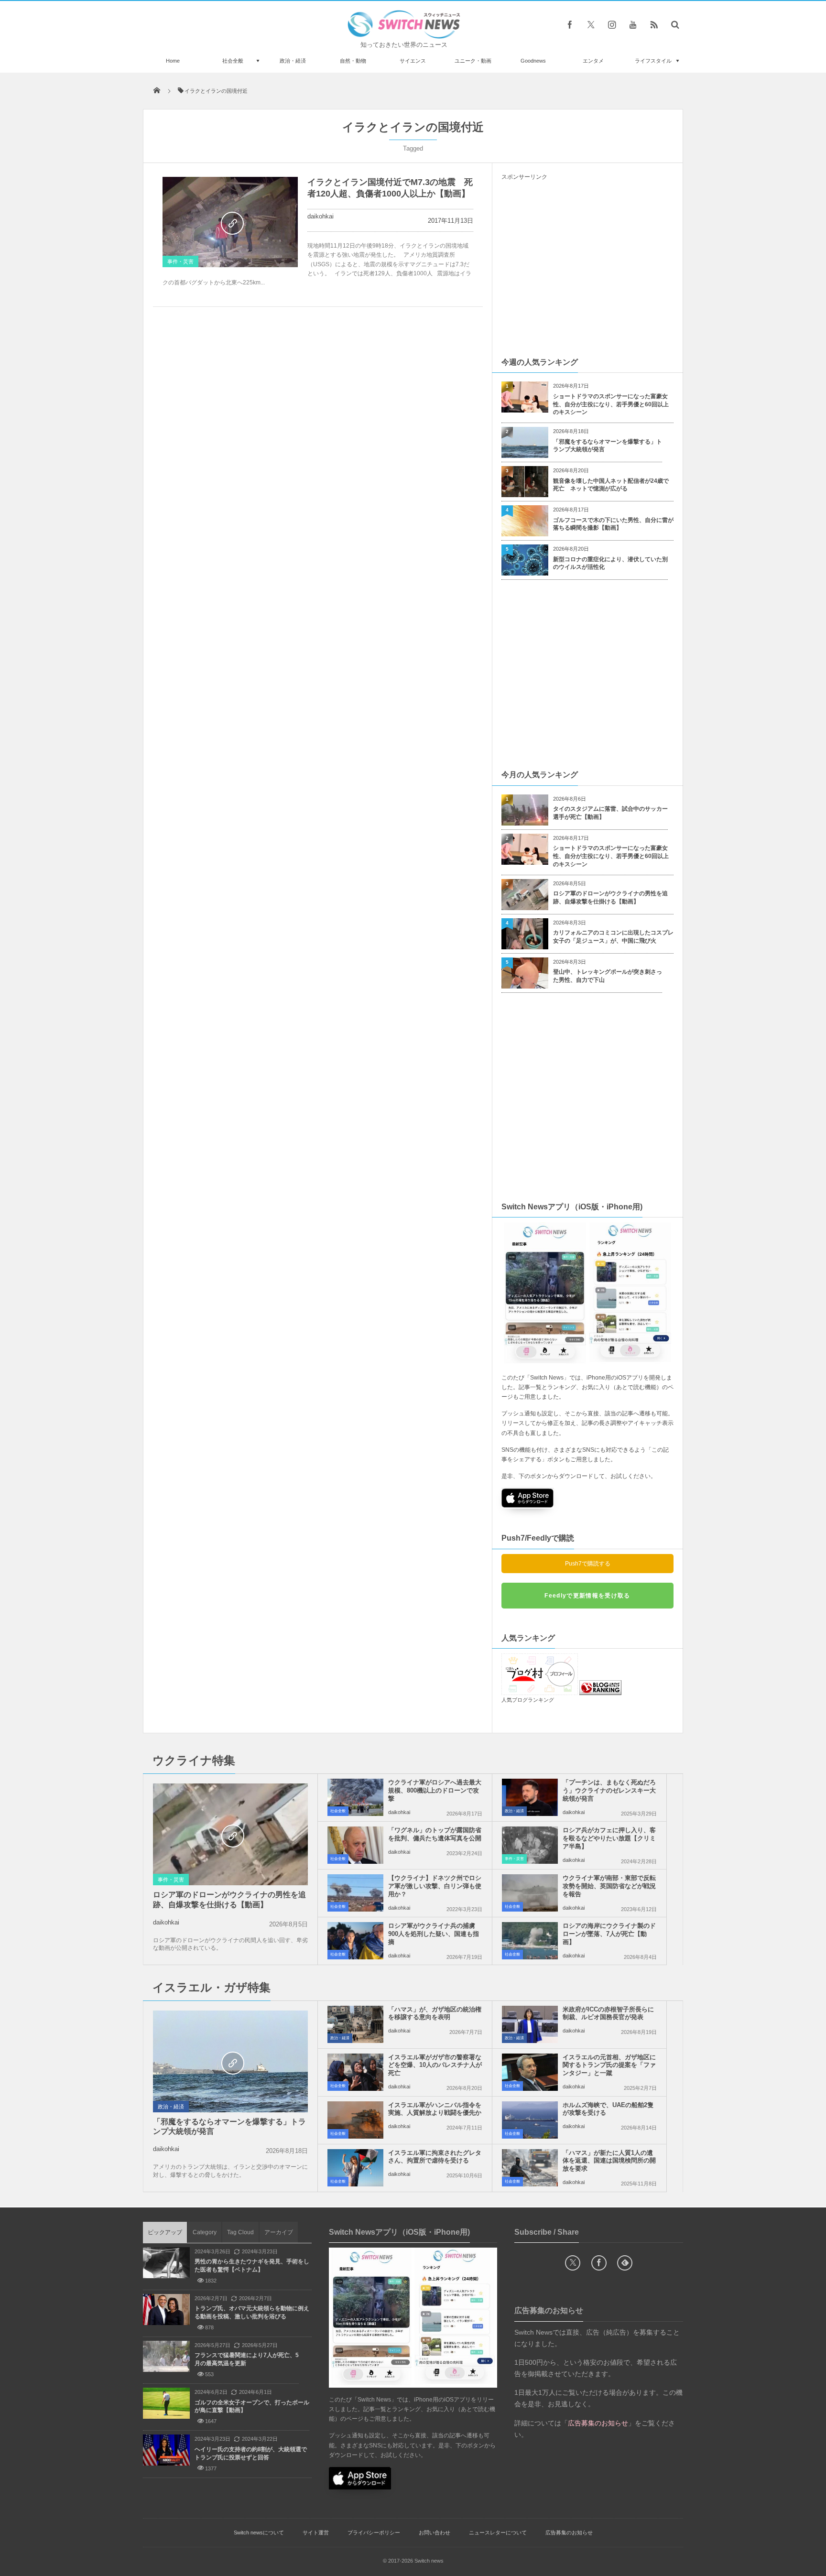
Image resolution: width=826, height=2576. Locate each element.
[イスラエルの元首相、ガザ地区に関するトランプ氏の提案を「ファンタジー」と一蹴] (530, 2072)
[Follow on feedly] (625, 2263)
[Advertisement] (587, 268)
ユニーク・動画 (473, 61)
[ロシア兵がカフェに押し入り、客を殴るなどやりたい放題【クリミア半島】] (530, 1845)
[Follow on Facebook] (599, 2263)
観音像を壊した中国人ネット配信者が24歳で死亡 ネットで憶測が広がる (611, 485)
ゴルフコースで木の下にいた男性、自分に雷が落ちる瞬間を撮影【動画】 (613, 524)
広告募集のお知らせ (569, 2533)
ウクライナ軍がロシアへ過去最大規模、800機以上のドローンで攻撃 (435, 1790)
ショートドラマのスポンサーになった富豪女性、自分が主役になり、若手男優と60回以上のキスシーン (611, 404)
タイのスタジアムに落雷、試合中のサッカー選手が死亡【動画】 (610, 813)
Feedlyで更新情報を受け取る (587, 1596)
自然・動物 (353, 61)
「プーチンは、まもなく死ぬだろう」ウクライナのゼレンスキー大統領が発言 (609, 1790)
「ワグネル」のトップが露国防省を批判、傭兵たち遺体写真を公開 (435, 1834)
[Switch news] (404, 36)
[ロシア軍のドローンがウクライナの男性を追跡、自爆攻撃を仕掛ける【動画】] (230, 1835)
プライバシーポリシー (374, 2533)
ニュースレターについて (498, 2533)
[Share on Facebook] (570, 24)
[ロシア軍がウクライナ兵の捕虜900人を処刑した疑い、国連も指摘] (355, 1941)
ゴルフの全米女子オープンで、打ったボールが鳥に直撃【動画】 (252, 2407)
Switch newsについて (259, 2533)
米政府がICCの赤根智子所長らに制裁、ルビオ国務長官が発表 (608, 2013)
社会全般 (233, 61)
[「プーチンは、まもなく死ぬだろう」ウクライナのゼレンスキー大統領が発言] (530, 1797)
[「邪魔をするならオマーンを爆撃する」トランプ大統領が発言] (230, 2062)
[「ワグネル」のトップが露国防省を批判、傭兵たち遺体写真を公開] (355, 1845)
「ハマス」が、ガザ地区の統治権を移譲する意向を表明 (435, 2013)
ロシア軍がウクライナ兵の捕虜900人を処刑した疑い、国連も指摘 (434, 1934)
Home (173, 61)
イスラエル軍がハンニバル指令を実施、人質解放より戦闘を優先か (435, 2109)
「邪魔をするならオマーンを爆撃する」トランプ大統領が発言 (608, 446)
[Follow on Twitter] (591, 24)
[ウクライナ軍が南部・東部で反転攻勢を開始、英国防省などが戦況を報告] (530, 1893)
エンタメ (593, 61)
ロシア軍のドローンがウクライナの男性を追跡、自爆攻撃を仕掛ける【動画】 (610, 897)
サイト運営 (316, 2533)
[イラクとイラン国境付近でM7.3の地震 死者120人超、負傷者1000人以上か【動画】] (230, 222)
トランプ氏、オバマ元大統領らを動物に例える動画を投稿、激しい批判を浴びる (252, 2312)
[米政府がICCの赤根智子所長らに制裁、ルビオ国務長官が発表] (530, 2024)
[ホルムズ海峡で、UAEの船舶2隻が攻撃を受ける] (530, 2120)
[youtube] (633, 24)
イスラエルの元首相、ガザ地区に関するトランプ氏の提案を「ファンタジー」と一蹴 (609, 2065)
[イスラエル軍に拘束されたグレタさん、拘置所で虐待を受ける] (355, 2168)
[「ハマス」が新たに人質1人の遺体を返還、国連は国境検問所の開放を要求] (530, 2168)
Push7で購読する (588, 1564)
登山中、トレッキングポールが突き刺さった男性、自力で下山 (608, 976)
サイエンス (413, 61)
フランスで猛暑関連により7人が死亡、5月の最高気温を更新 (247, 2359)
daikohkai (321, 216)
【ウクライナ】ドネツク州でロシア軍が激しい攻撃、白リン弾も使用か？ (435, 1886)
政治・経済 (293, 61)
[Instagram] (612, 24)
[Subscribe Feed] (654, 24)
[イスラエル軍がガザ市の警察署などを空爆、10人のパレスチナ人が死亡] (355, 2072)
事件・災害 (180, 261)
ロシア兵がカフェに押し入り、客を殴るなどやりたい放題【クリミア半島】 (609, 1838)
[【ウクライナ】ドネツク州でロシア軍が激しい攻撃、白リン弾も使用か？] (355, 1893)
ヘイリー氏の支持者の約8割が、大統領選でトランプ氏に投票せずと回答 (251, 2453)
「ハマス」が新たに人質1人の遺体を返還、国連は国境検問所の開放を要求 (609, 2161)
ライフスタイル (653, 61)
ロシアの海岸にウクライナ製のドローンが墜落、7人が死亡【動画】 (609, 1934)
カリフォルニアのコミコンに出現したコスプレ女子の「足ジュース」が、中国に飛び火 (613, 937)
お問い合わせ (435, 2533)
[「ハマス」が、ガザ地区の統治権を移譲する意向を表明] (355, 2024)
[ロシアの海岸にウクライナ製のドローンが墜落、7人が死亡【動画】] (530, 1941)
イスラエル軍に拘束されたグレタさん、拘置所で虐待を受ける (435, 2157)
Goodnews (533, 61)
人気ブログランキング (528, 1700)
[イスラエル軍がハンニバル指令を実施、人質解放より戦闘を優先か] (355, 2120)
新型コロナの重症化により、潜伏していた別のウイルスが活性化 (610, 563)
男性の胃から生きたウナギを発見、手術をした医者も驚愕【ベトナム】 (252, 2266)
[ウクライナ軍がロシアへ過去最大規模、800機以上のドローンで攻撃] (355, 1797)
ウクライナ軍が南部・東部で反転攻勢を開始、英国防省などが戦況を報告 (609, 1886)
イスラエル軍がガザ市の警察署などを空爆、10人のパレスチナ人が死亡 (435, 2065)
